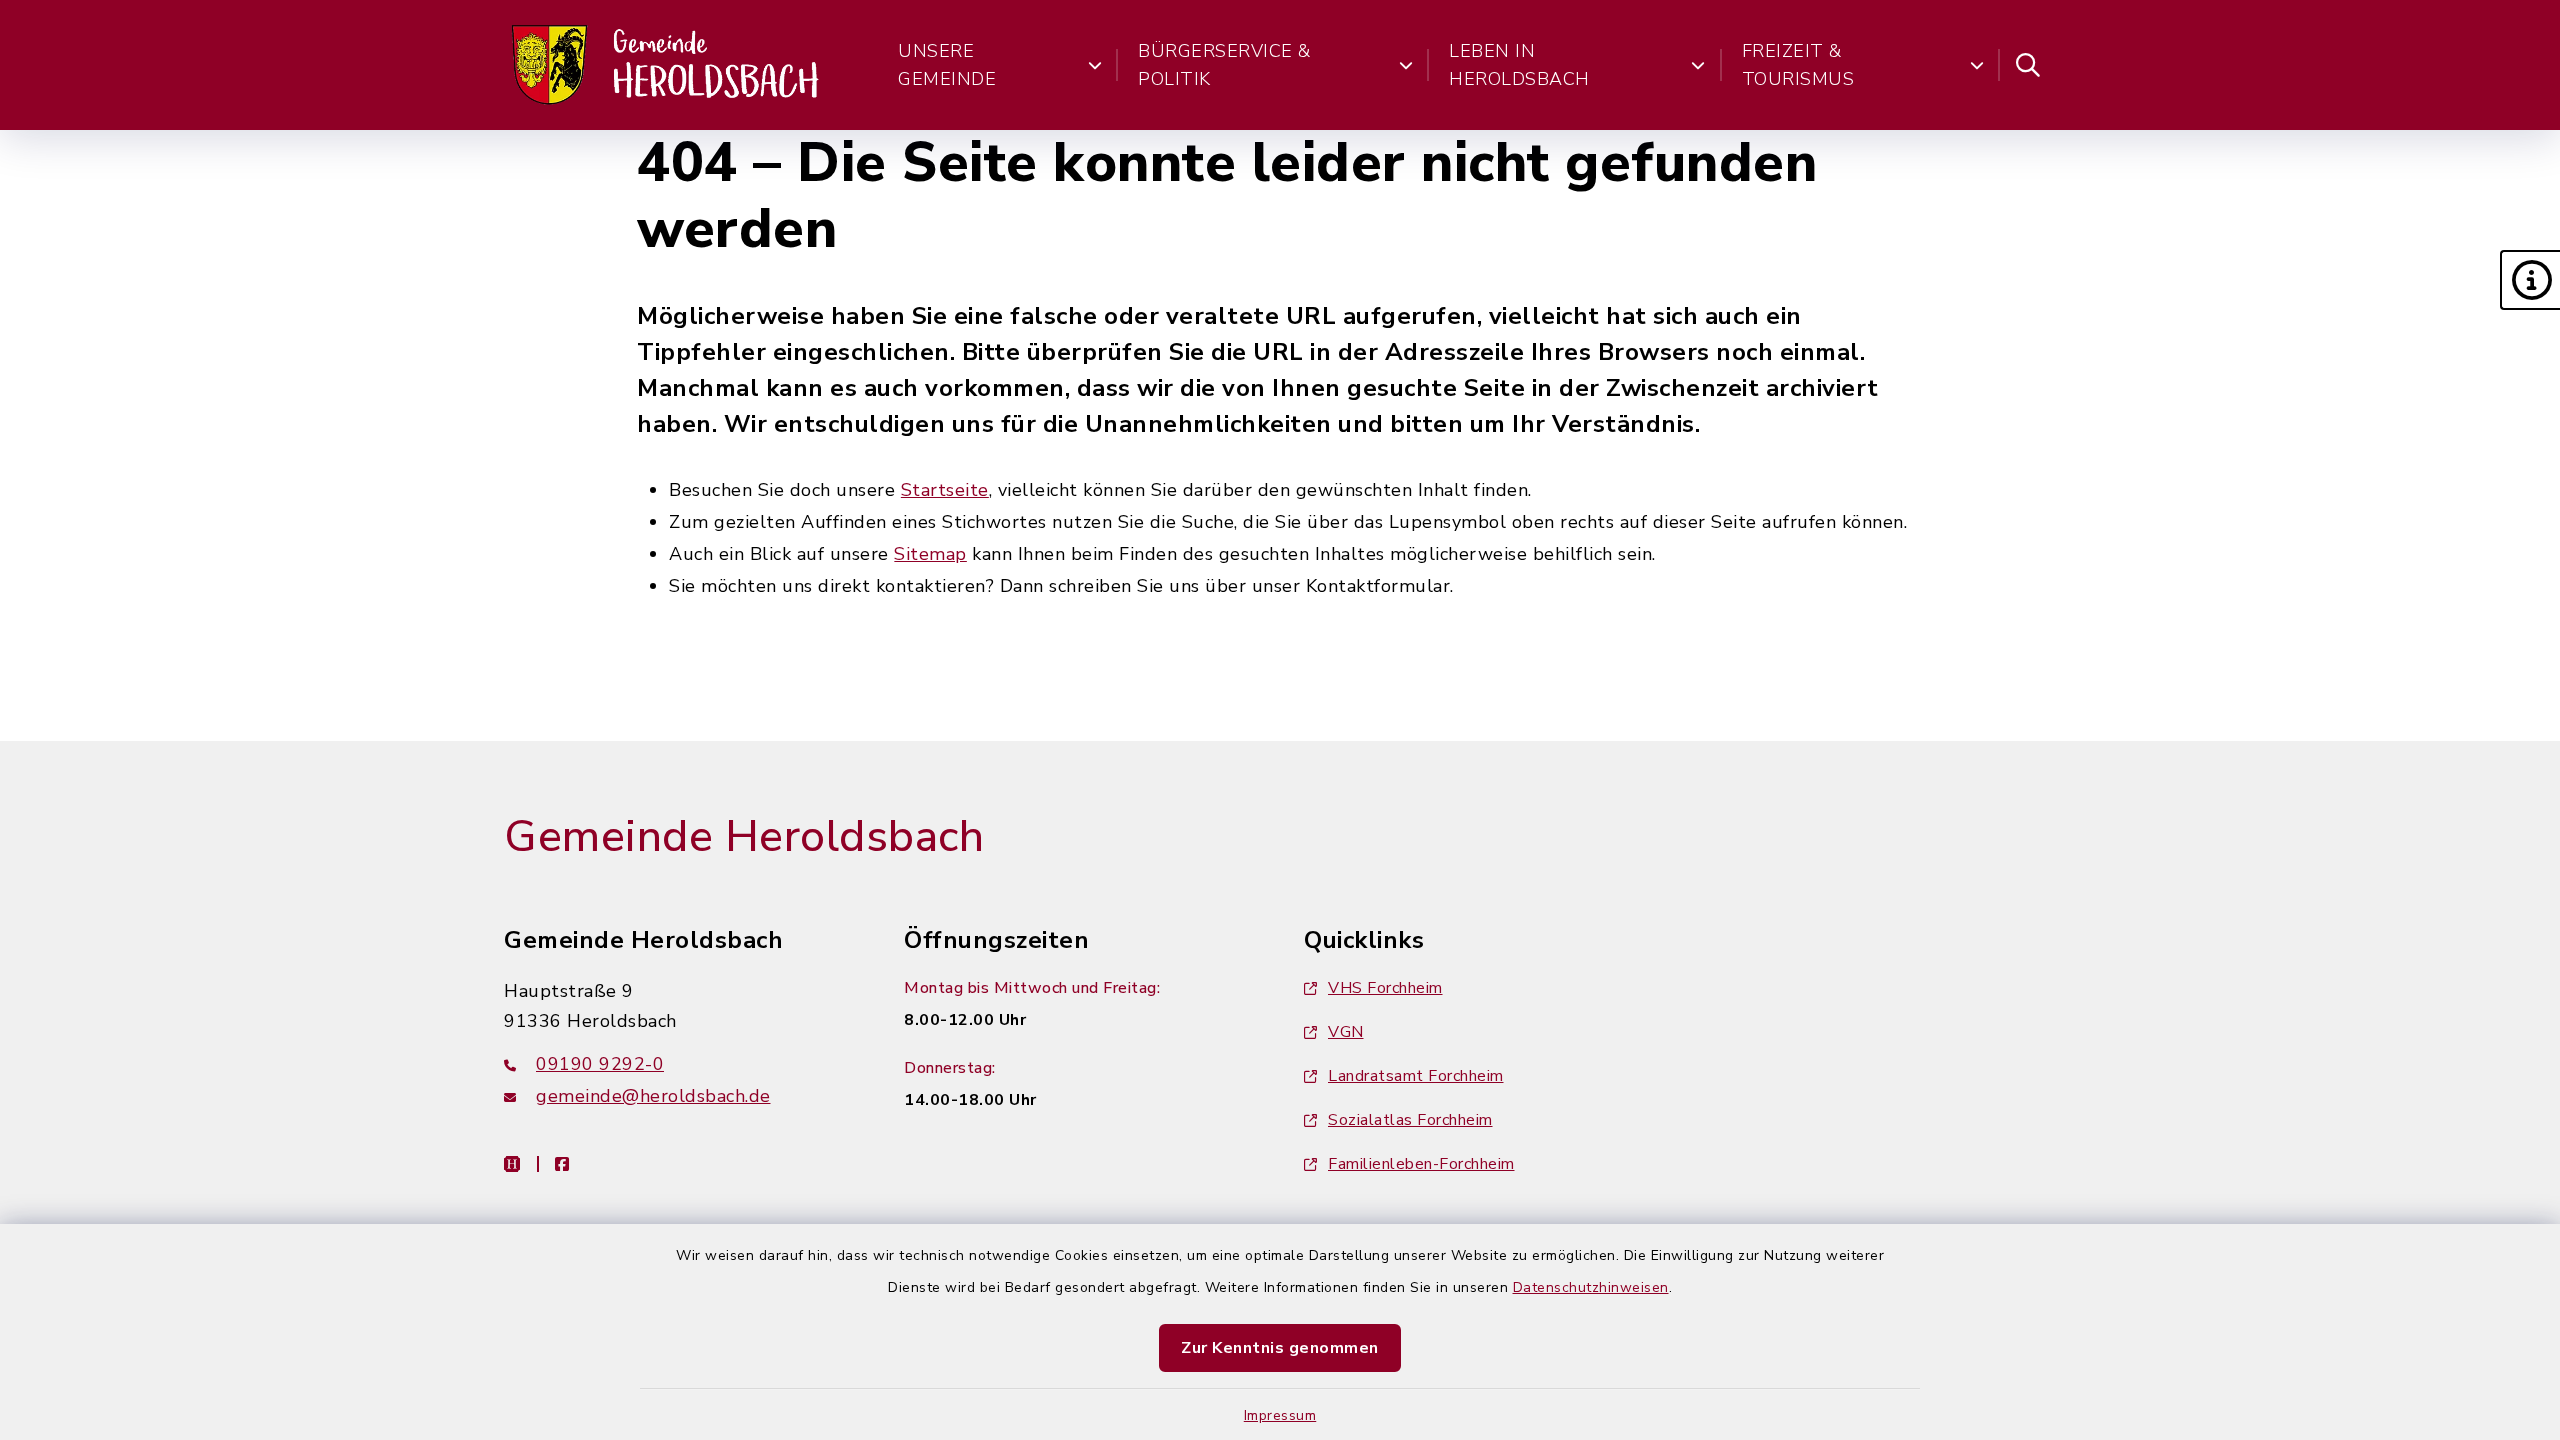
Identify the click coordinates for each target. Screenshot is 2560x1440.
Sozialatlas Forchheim (1410, 1120)
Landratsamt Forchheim (1416, 1076)
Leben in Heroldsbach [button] (1519, 65)
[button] (2530, 280)
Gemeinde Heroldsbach (744, 837)
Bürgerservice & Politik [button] (1224, 65)
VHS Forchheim (1385, 988)
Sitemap (930, 554)
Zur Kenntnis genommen (1280, 1348)
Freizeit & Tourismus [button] (1798, 65)
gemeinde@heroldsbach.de (653, 1096)
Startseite (945, 490)
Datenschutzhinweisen (1591, 1287)
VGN (1346, 1032)
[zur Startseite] (667, 65)
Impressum (1280, 1415)
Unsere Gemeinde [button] (947, 65)
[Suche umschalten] (2028, 65)
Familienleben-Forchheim (1421, 1164)
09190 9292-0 (600, 1064)
